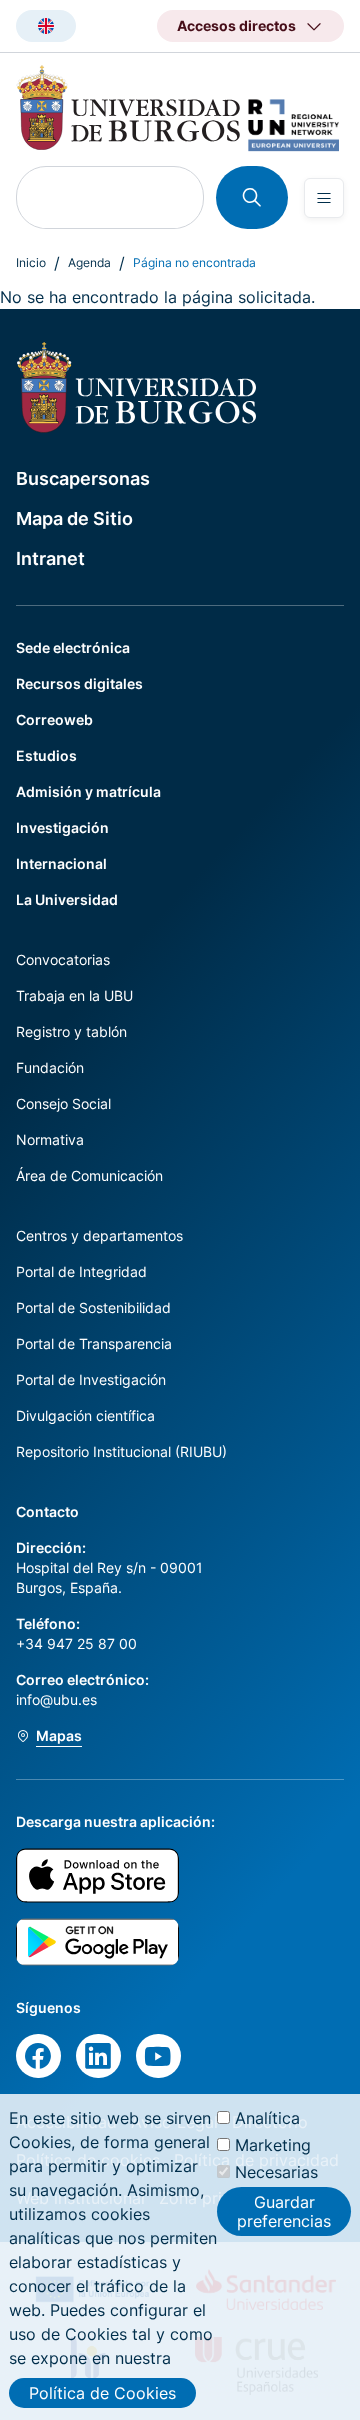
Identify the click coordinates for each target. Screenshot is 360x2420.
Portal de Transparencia (94, 1343)
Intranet (50, 558)
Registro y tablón (71, 1031)
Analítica (267, 2118)
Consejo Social (63, 1103)
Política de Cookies (102, 2393)
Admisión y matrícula (88, 791)
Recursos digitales (79, 683)
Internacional (61, 863)
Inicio (31, 262)
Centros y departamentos (99, 1235)
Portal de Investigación (91, 1379)
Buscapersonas (83, 478)
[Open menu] (324, 198)
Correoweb (54, 719)
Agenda (89, 262)
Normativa (50, 1139)
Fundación (50, 1067)
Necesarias (276, 2172)
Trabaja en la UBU (74, 995)
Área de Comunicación (89, 1175)
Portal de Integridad (81, 1271)
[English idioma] (46, 26)
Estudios (46, 755)
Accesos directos (236, 25)
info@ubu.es (56, 1699)
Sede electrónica (73, 647)
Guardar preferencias (284, 2211)
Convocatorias (63, 959)
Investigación (62, 827)
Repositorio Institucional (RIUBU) (121, 1451)
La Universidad (67, 899)
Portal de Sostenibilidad (93, 1307)
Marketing (273, 2145)
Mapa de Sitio (74, 518)
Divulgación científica (85, 1415)
